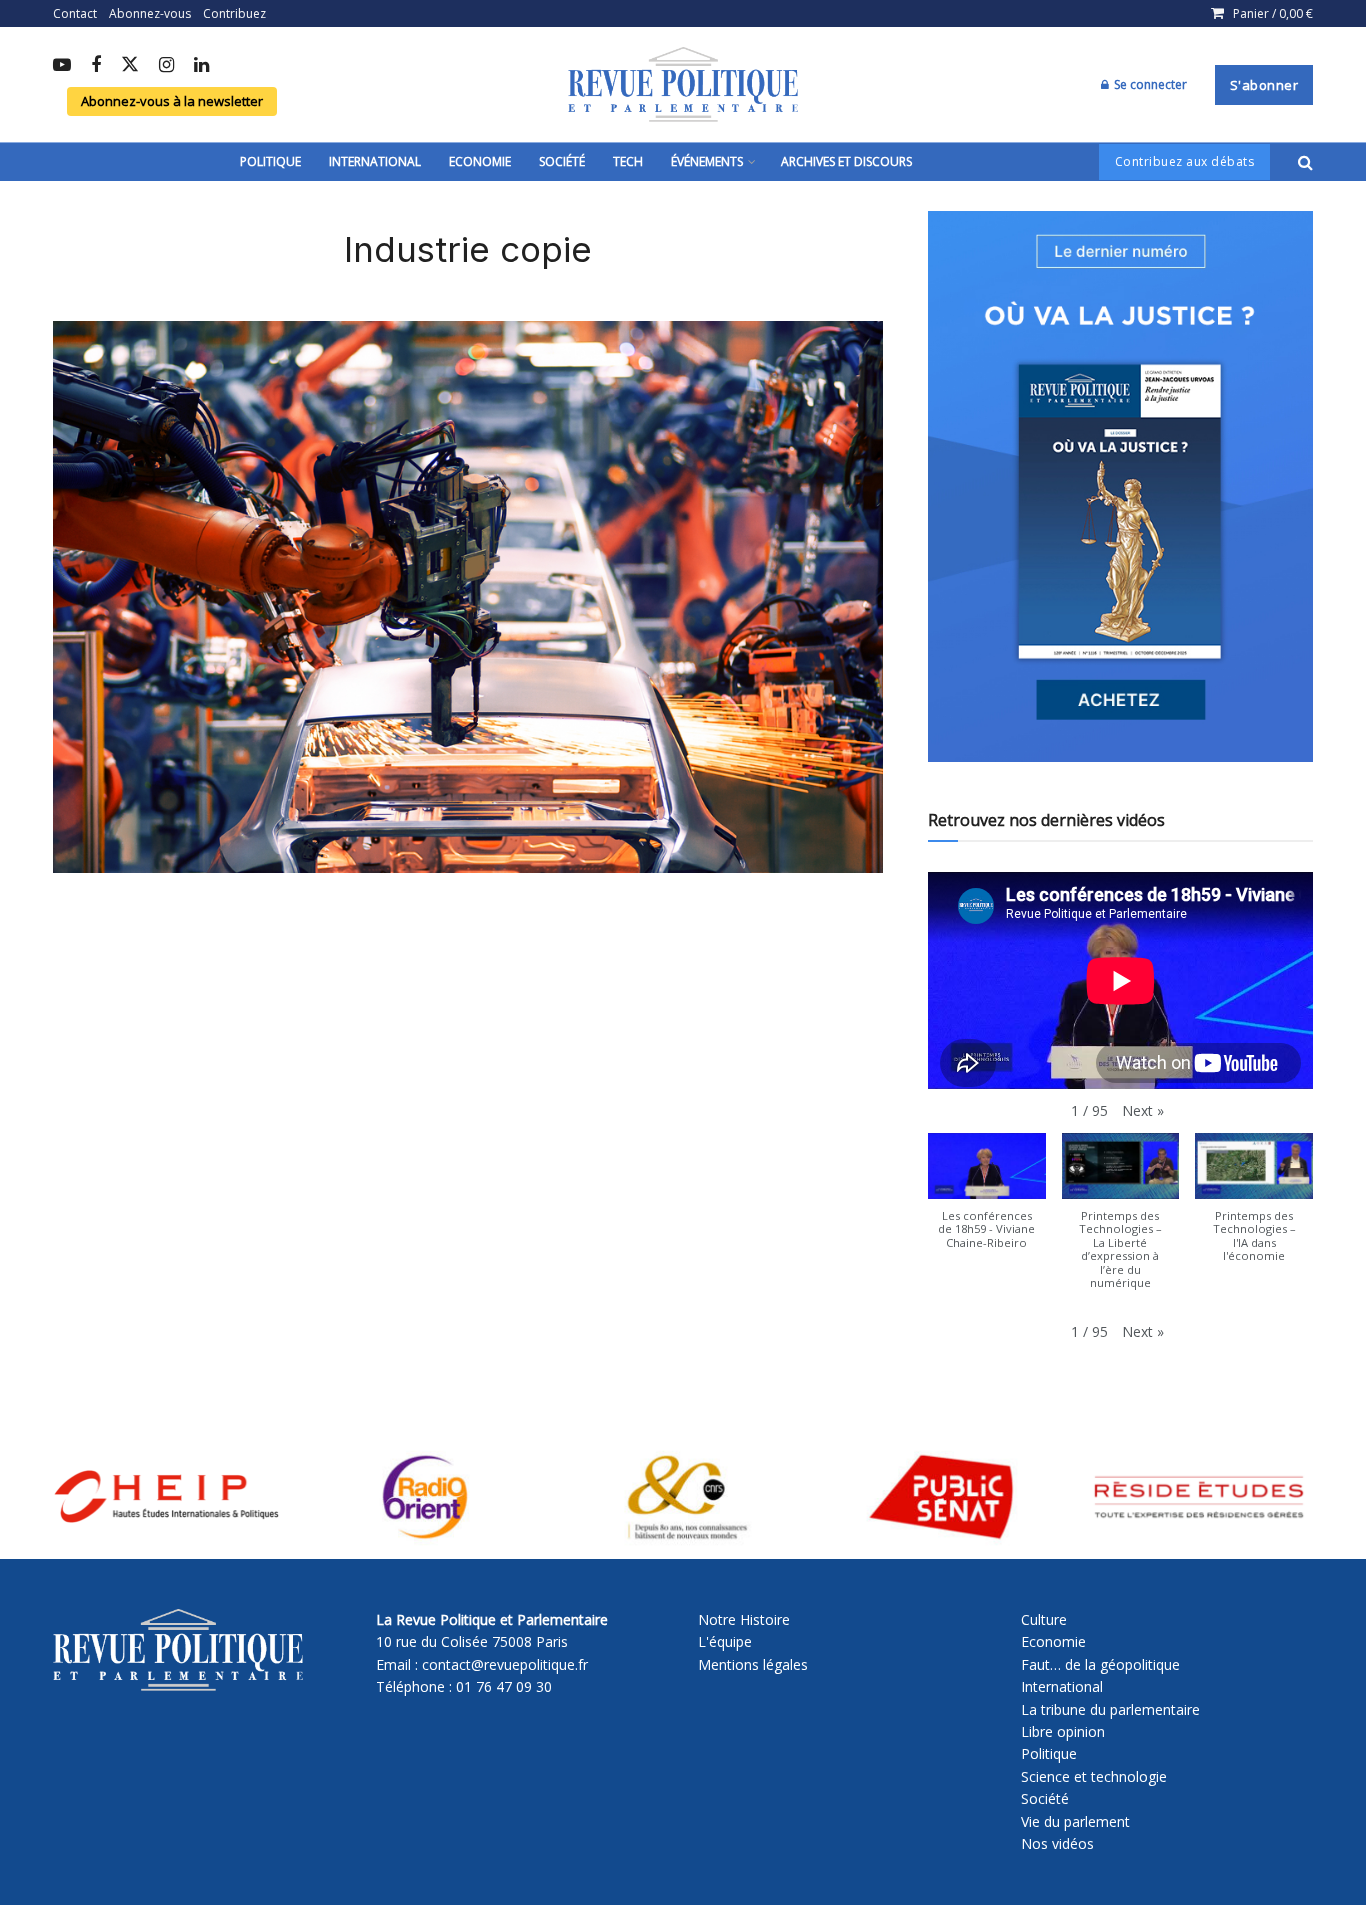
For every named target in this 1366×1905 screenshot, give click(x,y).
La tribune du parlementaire (1110, 1709)
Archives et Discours (846, 161)
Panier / (1273, 13)
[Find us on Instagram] (166, 66)
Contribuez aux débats (1185, 161)
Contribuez (234, 13)
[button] (1143, 1111)
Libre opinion (1063, 1731)
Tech (628, 161)
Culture (1044, 1619)
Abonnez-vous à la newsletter (172, 101)
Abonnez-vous (150, 13)
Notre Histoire (744, 1619)
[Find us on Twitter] (130, 65)
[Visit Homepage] (683, 85)
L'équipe (725, 1641)
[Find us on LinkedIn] (201, 66)
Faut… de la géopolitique (1100, 1664)
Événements (707, 161)
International (375, 161)
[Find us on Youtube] (62, 66)
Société (562, 161)
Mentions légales (753, 1664)
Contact (75, 13)
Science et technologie (1094, 1776)
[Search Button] (1305, 162)
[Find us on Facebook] (96, 66)
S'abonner (1264, 85)
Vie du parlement (1075, 1821)
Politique (270, 161)
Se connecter (1149, 84)
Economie (480, 161)
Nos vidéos (1057, 1843)
